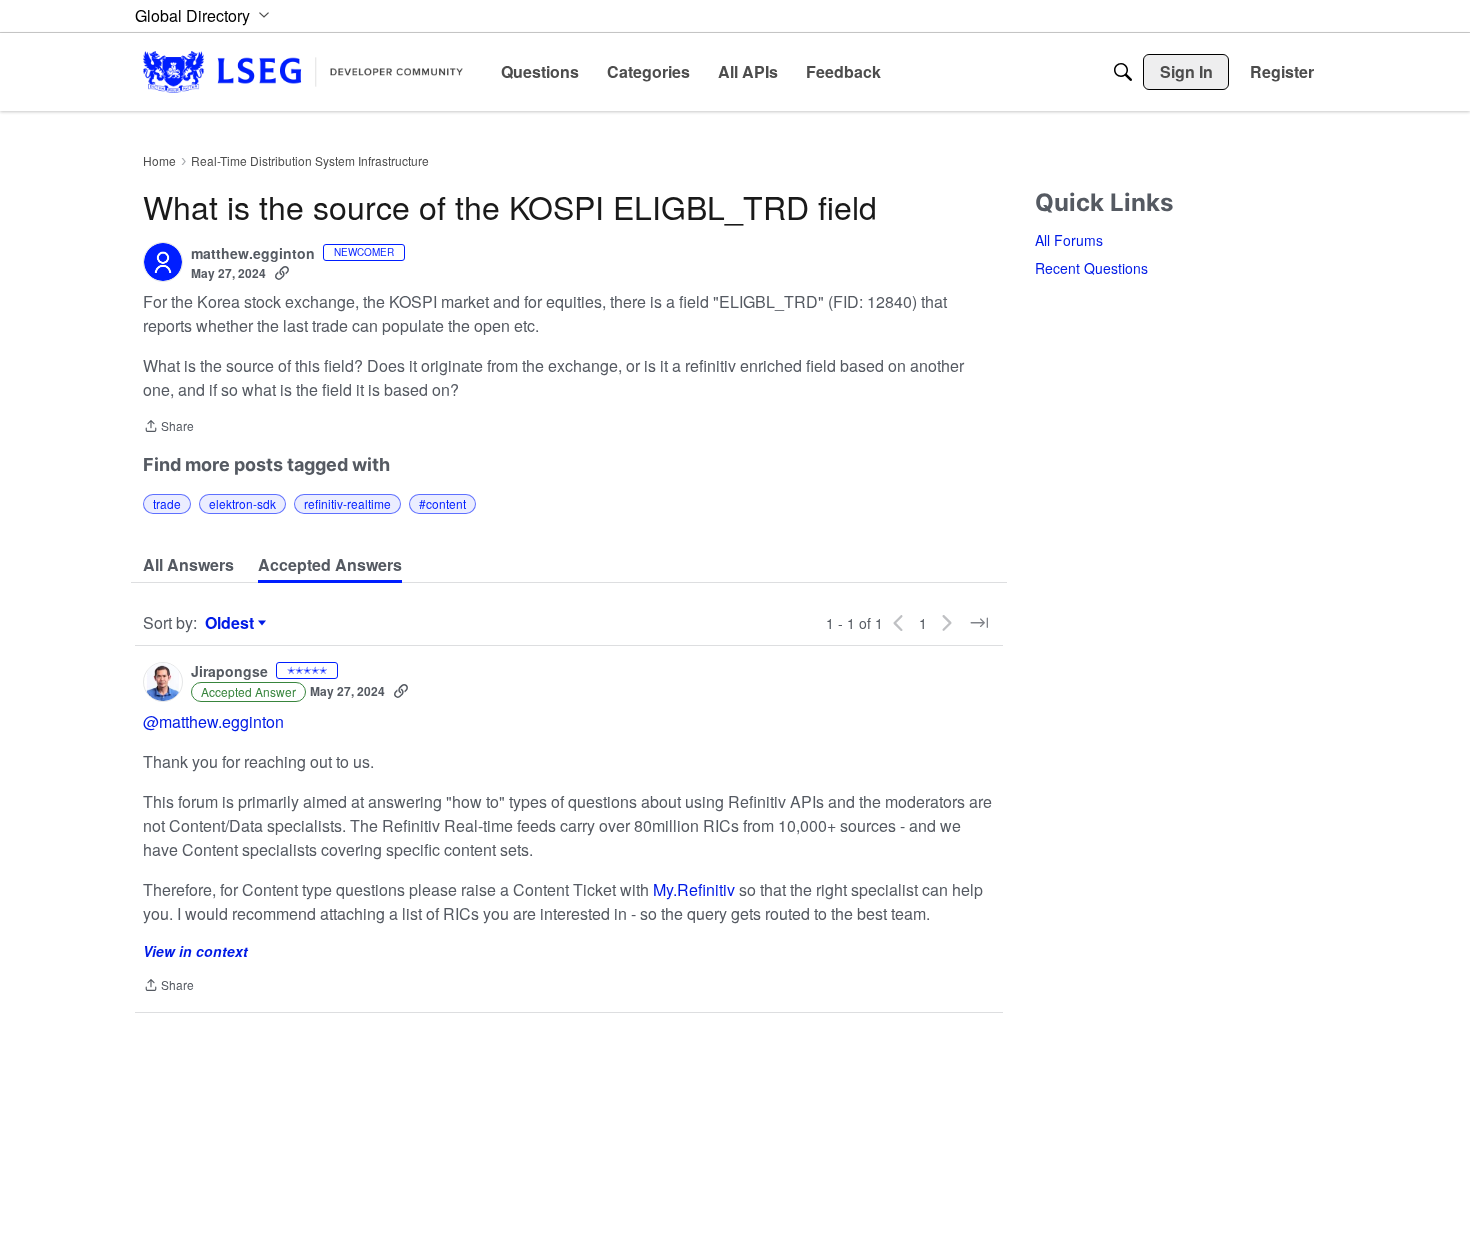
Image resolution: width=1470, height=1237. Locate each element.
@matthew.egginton (213, 721)
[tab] (188, 565)
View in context (195, 951)
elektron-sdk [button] (242, 503)
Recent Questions (1091, 268)
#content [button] (442, 503)
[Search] (1123, 72)
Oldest (232, 623)
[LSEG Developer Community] (303, 71)
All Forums (1069, 240)
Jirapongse (229, 672)
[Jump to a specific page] (979, 623)
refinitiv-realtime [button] (347, 503)
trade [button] (167, 503)
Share (168, 427)
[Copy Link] (282, 273)
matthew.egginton (253, 254)
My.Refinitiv (694, 889)
